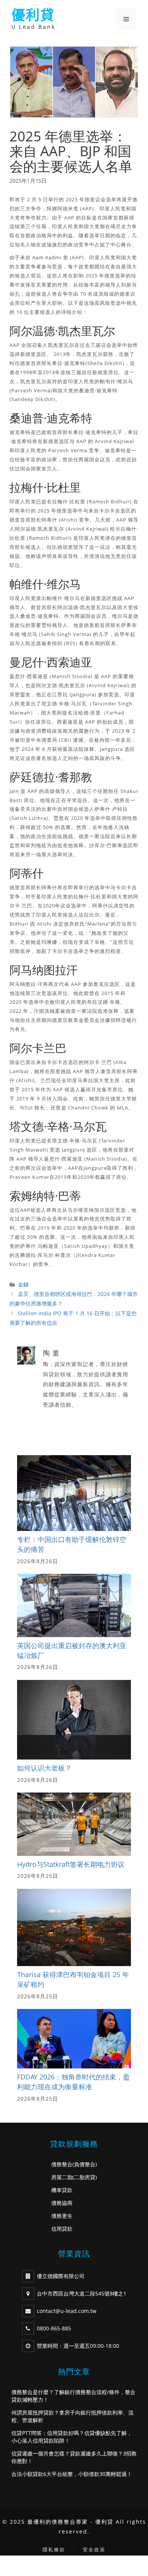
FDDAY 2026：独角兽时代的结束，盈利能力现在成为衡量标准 (73, 2082)
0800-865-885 (54, 2328)
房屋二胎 (62, 2177)
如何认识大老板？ (44, 1768)
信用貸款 (62, 2229)
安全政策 (94, 2549)
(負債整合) (85, 2164)
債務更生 (62, 2216)
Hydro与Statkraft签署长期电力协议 (71, 1864)
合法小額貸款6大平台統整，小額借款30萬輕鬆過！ (72, 2474)
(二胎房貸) (85, 2177)
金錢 (23, 1284)
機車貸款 (62, 2190)
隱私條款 (54, 2549)
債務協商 (62, 2203)
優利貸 (33, 15)
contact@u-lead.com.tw (67, 2311)
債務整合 (62, 2164)
